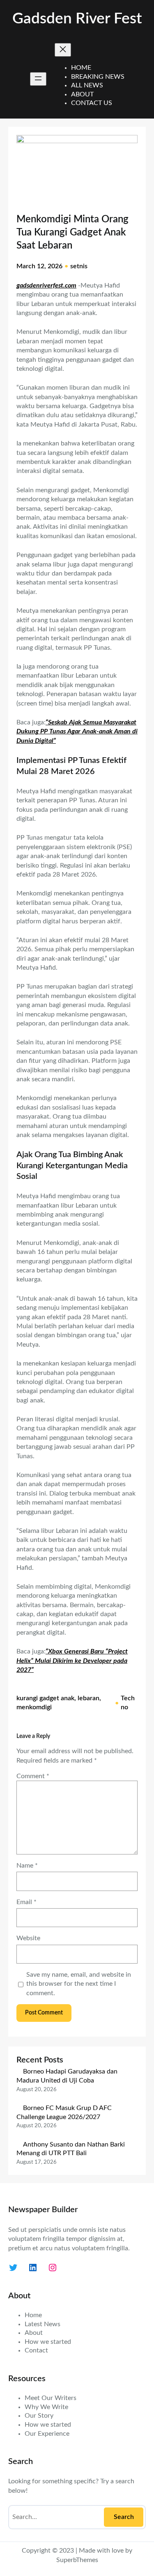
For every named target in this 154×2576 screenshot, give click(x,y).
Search (124, 2517)
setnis (79, 266)
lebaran (88, 1698)
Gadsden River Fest (77, 19)
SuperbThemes (77, 2560)
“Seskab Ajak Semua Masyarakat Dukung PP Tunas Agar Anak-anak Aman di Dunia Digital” (77, 732)
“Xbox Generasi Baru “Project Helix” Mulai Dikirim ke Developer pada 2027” (72, 1661)
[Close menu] (63, 50)
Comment (33, 1776)
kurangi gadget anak (45, 1698)
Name (27, 1866)
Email (26, 1902)
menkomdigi (34, 1707)
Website (28, 1938)
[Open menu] (38, 79)
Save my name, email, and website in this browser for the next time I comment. (79, 1984)
